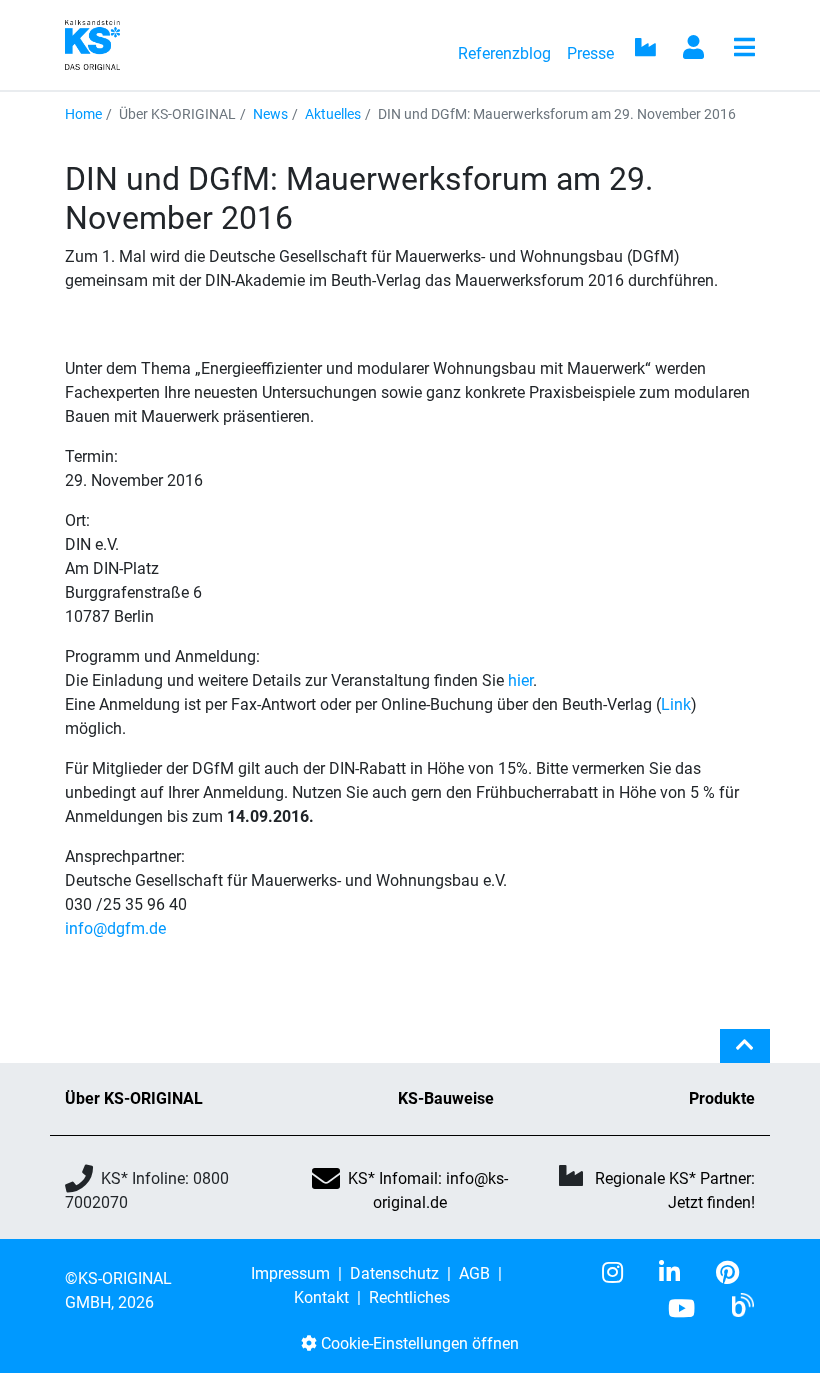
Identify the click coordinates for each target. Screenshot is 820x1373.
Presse (590, 53)
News (270, 114)
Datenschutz (394, 1273)
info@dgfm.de (115, 928)
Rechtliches (409, 1297)
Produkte (722, 1098)
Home (83, 114)
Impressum (290, 1273)
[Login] (694, 49)
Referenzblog (504, 53)
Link (676, 704)
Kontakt (321, 1297)
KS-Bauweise (446, 1098)
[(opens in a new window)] (620, 1273)
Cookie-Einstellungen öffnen (418, 1343)
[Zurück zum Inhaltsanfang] (745, 1054)
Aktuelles (333, 114)
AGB (474, 1273)
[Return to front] (98, 43)
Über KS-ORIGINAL (134, 1098)
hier (520, 680)
